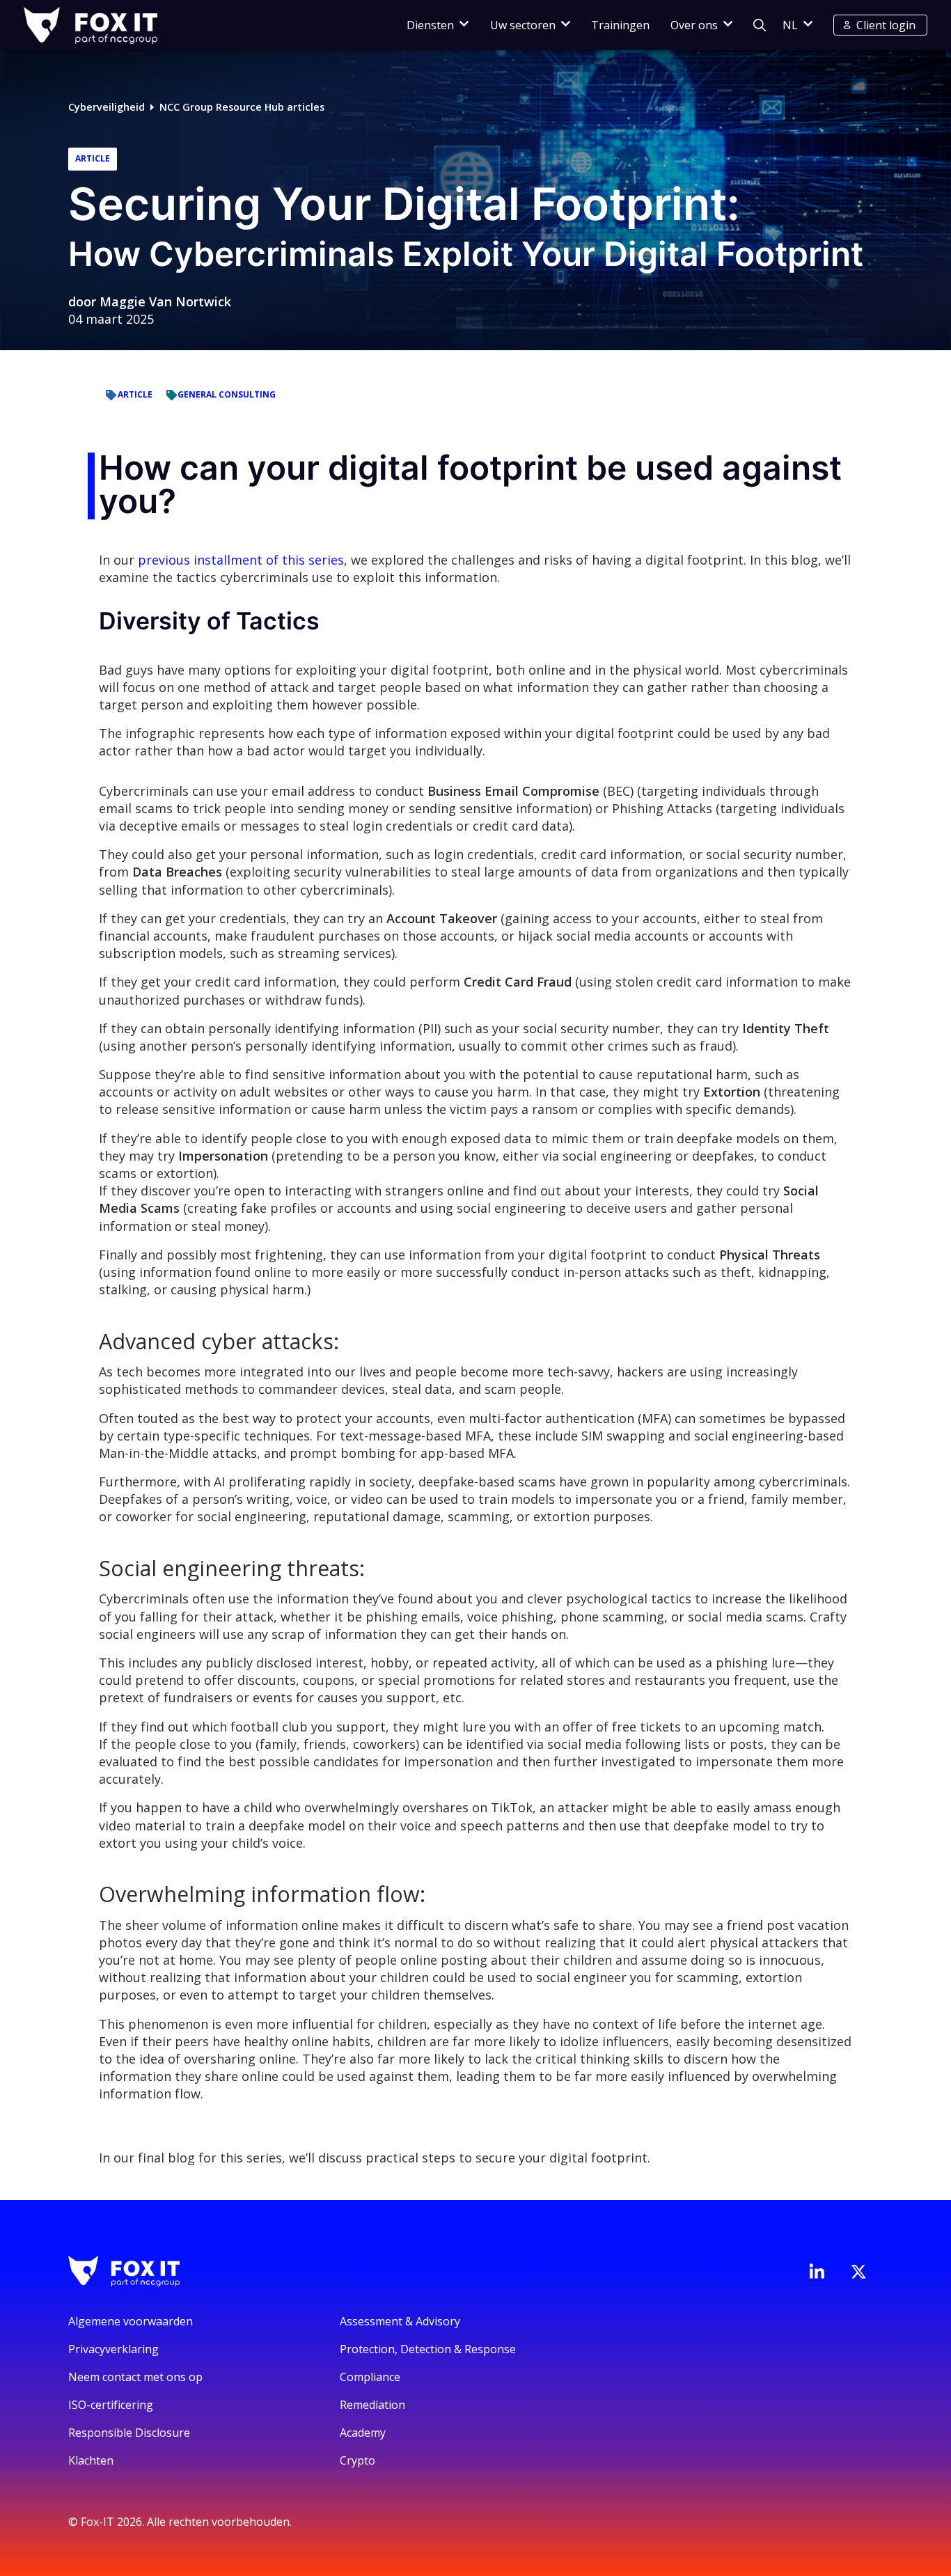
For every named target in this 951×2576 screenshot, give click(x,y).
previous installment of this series (239, 560)
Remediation (372, 2405)
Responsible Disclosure (129, 2433)
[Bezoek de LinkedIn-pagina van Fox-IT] (817, 2271)
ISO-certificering (111, 2405)
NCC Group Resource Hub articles (242, 107)
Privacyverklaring (113, 2349)
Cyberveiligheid (107, 107)
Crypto (357, 2460)
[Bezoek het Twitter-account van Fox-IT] (858, 2272)
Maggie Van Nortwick (165, 301)
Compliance (370, 2377)
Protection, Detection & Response (428, 2349)
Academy (363, 2433)
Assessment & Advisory (400, 2321)
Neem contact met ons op (135, 2377)
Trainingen (620, 25)
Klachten (91, 2460)
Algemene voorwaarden (131, 2321)
